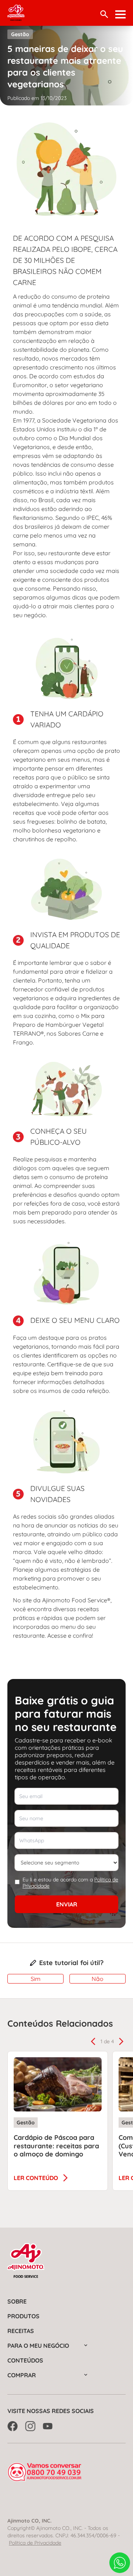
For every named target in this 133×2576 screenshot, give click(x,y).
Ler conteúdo (36, 2178)
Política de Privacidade (35, 2543)
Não (98, 1979)
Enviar (67, 1904)
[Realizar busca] (104, 14)
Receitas (21, 2331)
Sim (36, 1979)
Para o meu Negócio (38, 2346)
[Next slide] (121, 2041)
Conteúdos (25, 2360)
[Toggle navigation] (120, 14)
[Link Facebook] (13, 2426)
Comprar (22, 2375)
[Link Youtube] (48, 2426)
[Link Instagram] (30, 2426)
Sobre (17, 2301)
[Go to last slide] (93, 2041)
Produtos (23, 2316)
